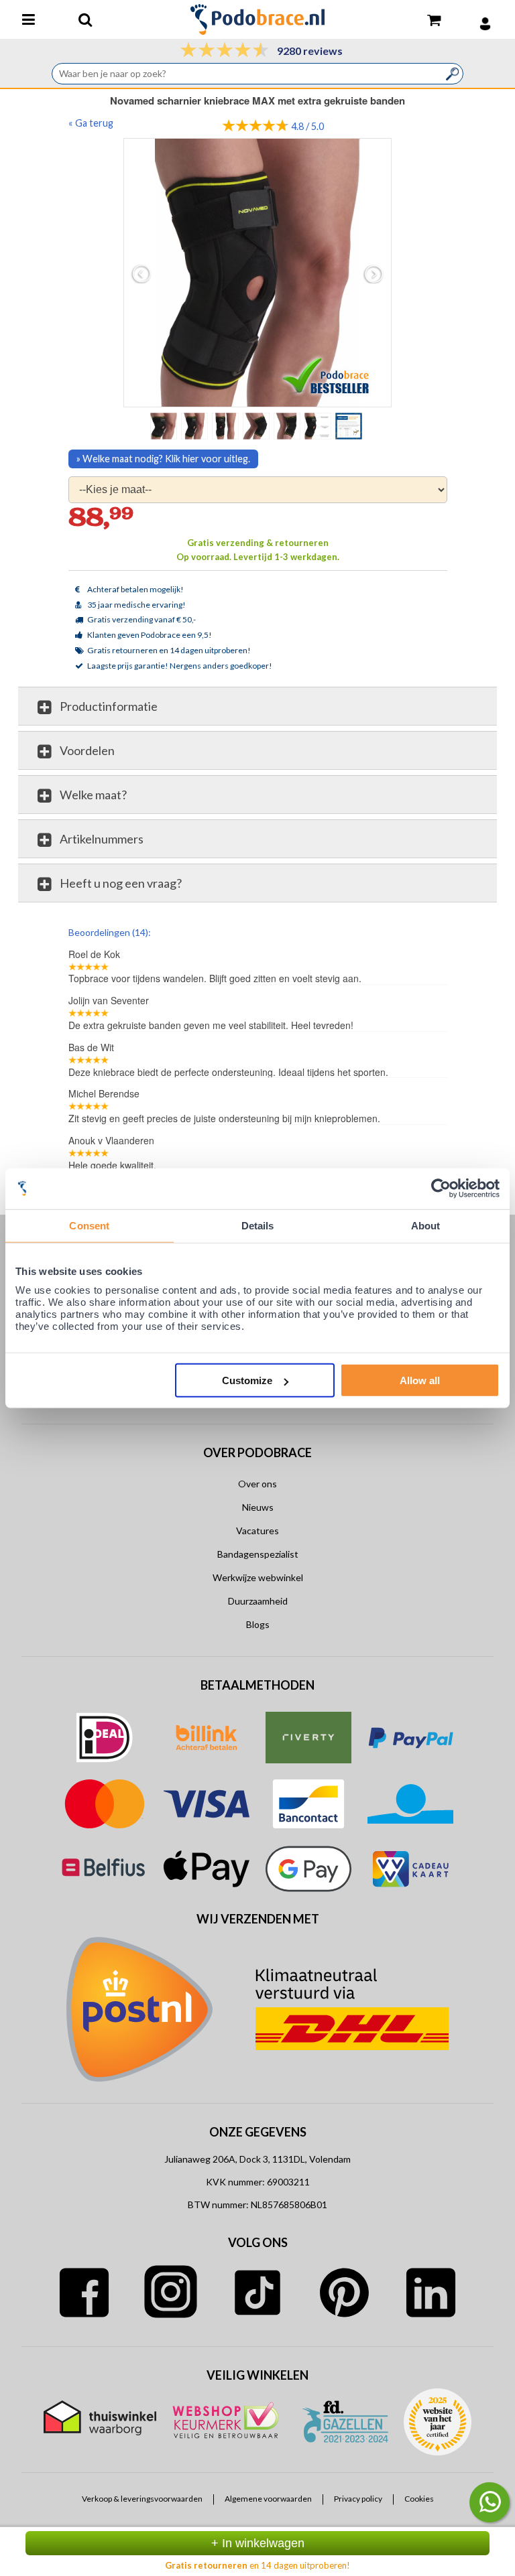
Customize (247, 1380)
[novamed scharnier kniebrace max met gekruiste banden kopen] (196, 425)
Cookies (419, 2499)
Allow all (420, 1380)
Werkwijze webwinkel (258, 1577)
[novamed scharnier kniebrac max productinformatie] (319, 425)
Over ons (257, 1484)
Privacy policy (358, 2499)
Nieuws (258, 1507)
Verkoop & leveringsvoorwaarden (142, 2499)
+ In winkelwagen (258, 2543)
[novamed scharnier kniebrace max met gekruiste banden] (227, 425)
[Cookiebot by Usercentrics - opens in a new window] (441, 1188)
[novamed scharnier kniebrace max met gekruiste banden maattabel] (350, 425)
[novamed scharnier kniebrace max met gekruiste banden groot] (258, 272)
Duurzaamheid (258, 1601)
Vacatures (257, 1531)
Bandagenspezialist (258, 1554)
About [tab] (426, 1225)
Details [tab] (258, 1225)
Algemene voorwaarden (268, 2499)
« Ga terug (91, 123)
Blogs (258, 1624)
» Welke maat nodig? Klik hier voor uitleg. (163, 459)
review (435, 931)
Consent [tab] (89, 1225)
